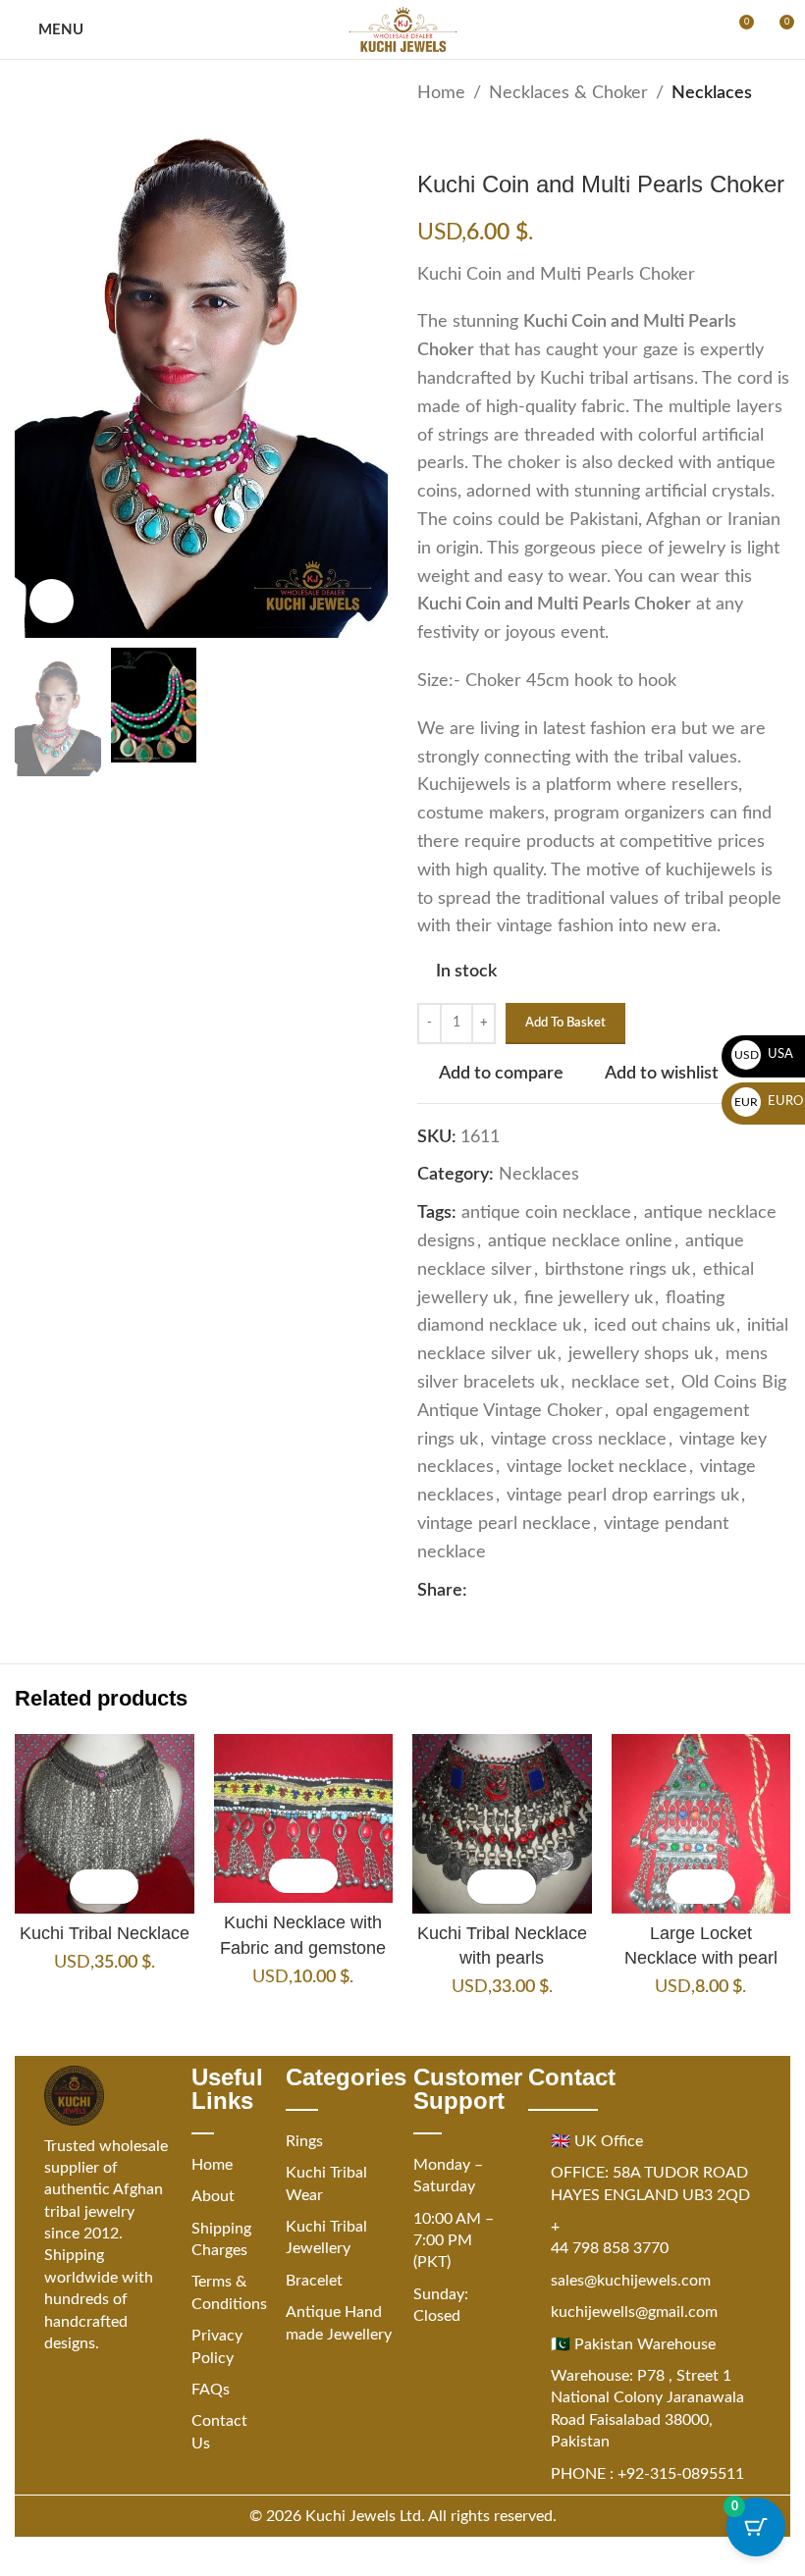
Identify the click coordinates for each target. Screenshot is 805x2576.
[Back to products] (453, 139)
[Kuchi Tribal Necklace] (105, 1824)
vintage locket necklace (597, 1467)
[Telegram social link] (597, 1591)
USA (764, 1054)
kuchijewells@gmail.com (634, 2312)
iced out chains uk (664, 1326)
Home (441, 93)
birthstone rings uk (617, 1270)
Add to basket (565, 1023)
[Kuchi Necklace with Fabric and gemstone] (304, 1818)
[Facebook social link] (479, 1591)
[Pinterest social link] (526, 1591)
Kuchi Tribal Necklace (105, 1933)
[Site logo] (403, 29)
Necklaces (712, 93)
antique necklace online (580, 1241)
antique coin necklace (546, 1213)
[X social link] (503, 1591)
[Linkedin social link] (550, 1591)
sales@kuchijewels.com (631, 2281)
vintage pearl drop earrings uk (623, 1496)
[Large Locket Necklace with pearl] (701, 1824)
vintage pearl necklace (504, 1524)
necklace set (620, 1383)
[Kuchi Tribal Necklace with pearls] (502, 1824)
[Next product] (476, 139)
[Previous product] (429, 139)
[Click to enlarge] (52, 601)
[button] (87, 1887)
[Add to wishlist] (121, 1887)
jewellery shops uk (641, 1354)
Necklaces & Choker (568, 93)
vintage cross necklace (579, 1440)
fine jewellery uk (589, 1298)
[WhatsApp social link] (573, 1591)
